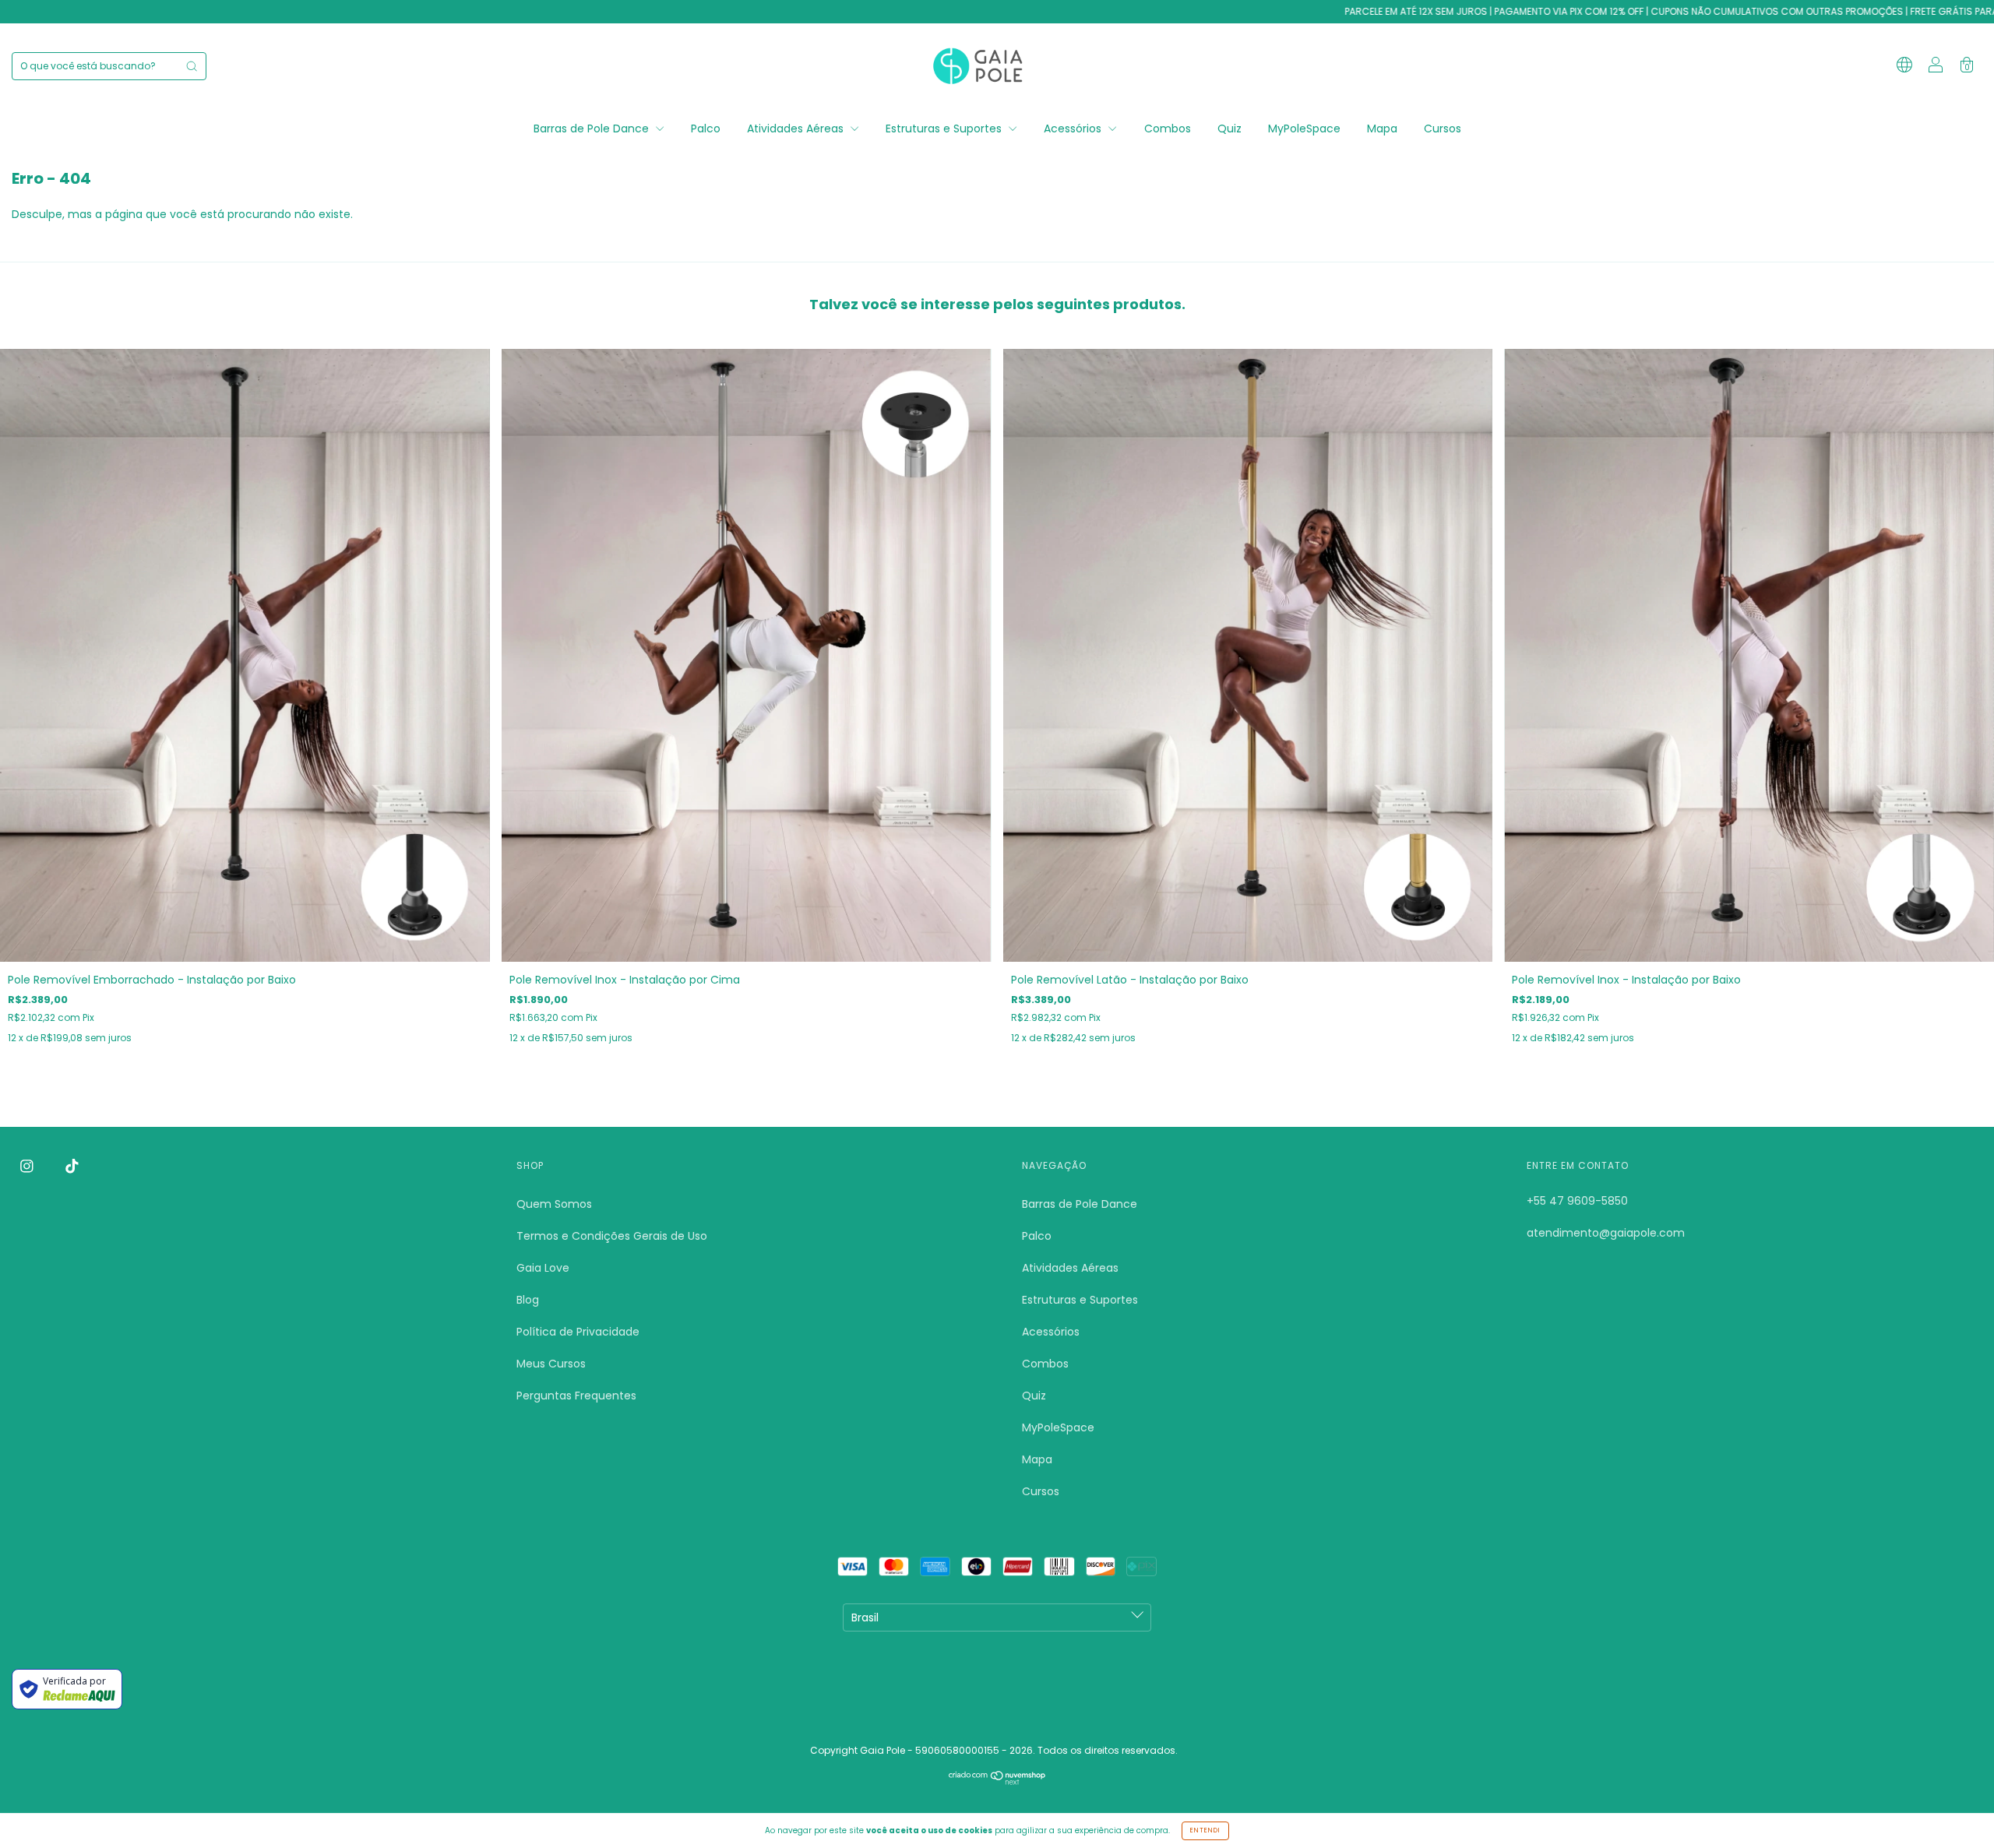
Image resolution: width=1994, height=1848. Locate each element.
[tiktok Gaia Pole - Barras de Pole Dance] (72, 1167)
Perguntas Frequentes (576, 1396)
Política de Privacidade (578, 1332)
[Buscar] (192, 66)
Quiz (1230, 128)
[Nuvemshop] (997, 1781)
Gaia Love (543, 1268)
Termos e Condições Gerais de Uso (612, 1236)
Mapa (1382, 128)
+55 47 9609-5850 (1577, 1201)
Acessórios (1074, 128)
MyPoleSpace (1304, 128)
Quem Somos (554, 1204)
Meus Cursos (551, 1364)
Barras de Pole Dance (593, 128)
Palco (706, 128)
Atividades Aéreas (797, 128)
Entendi (1205, 1830)
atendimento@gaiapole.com (1606, 1233)
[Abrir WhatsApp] (1955, 1809)
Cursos (1443, 128)
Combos (1168, 128)
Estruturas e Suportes (945, 128)
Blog (528, 1300)
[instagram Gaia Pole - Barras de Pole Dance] (28, 1167)
